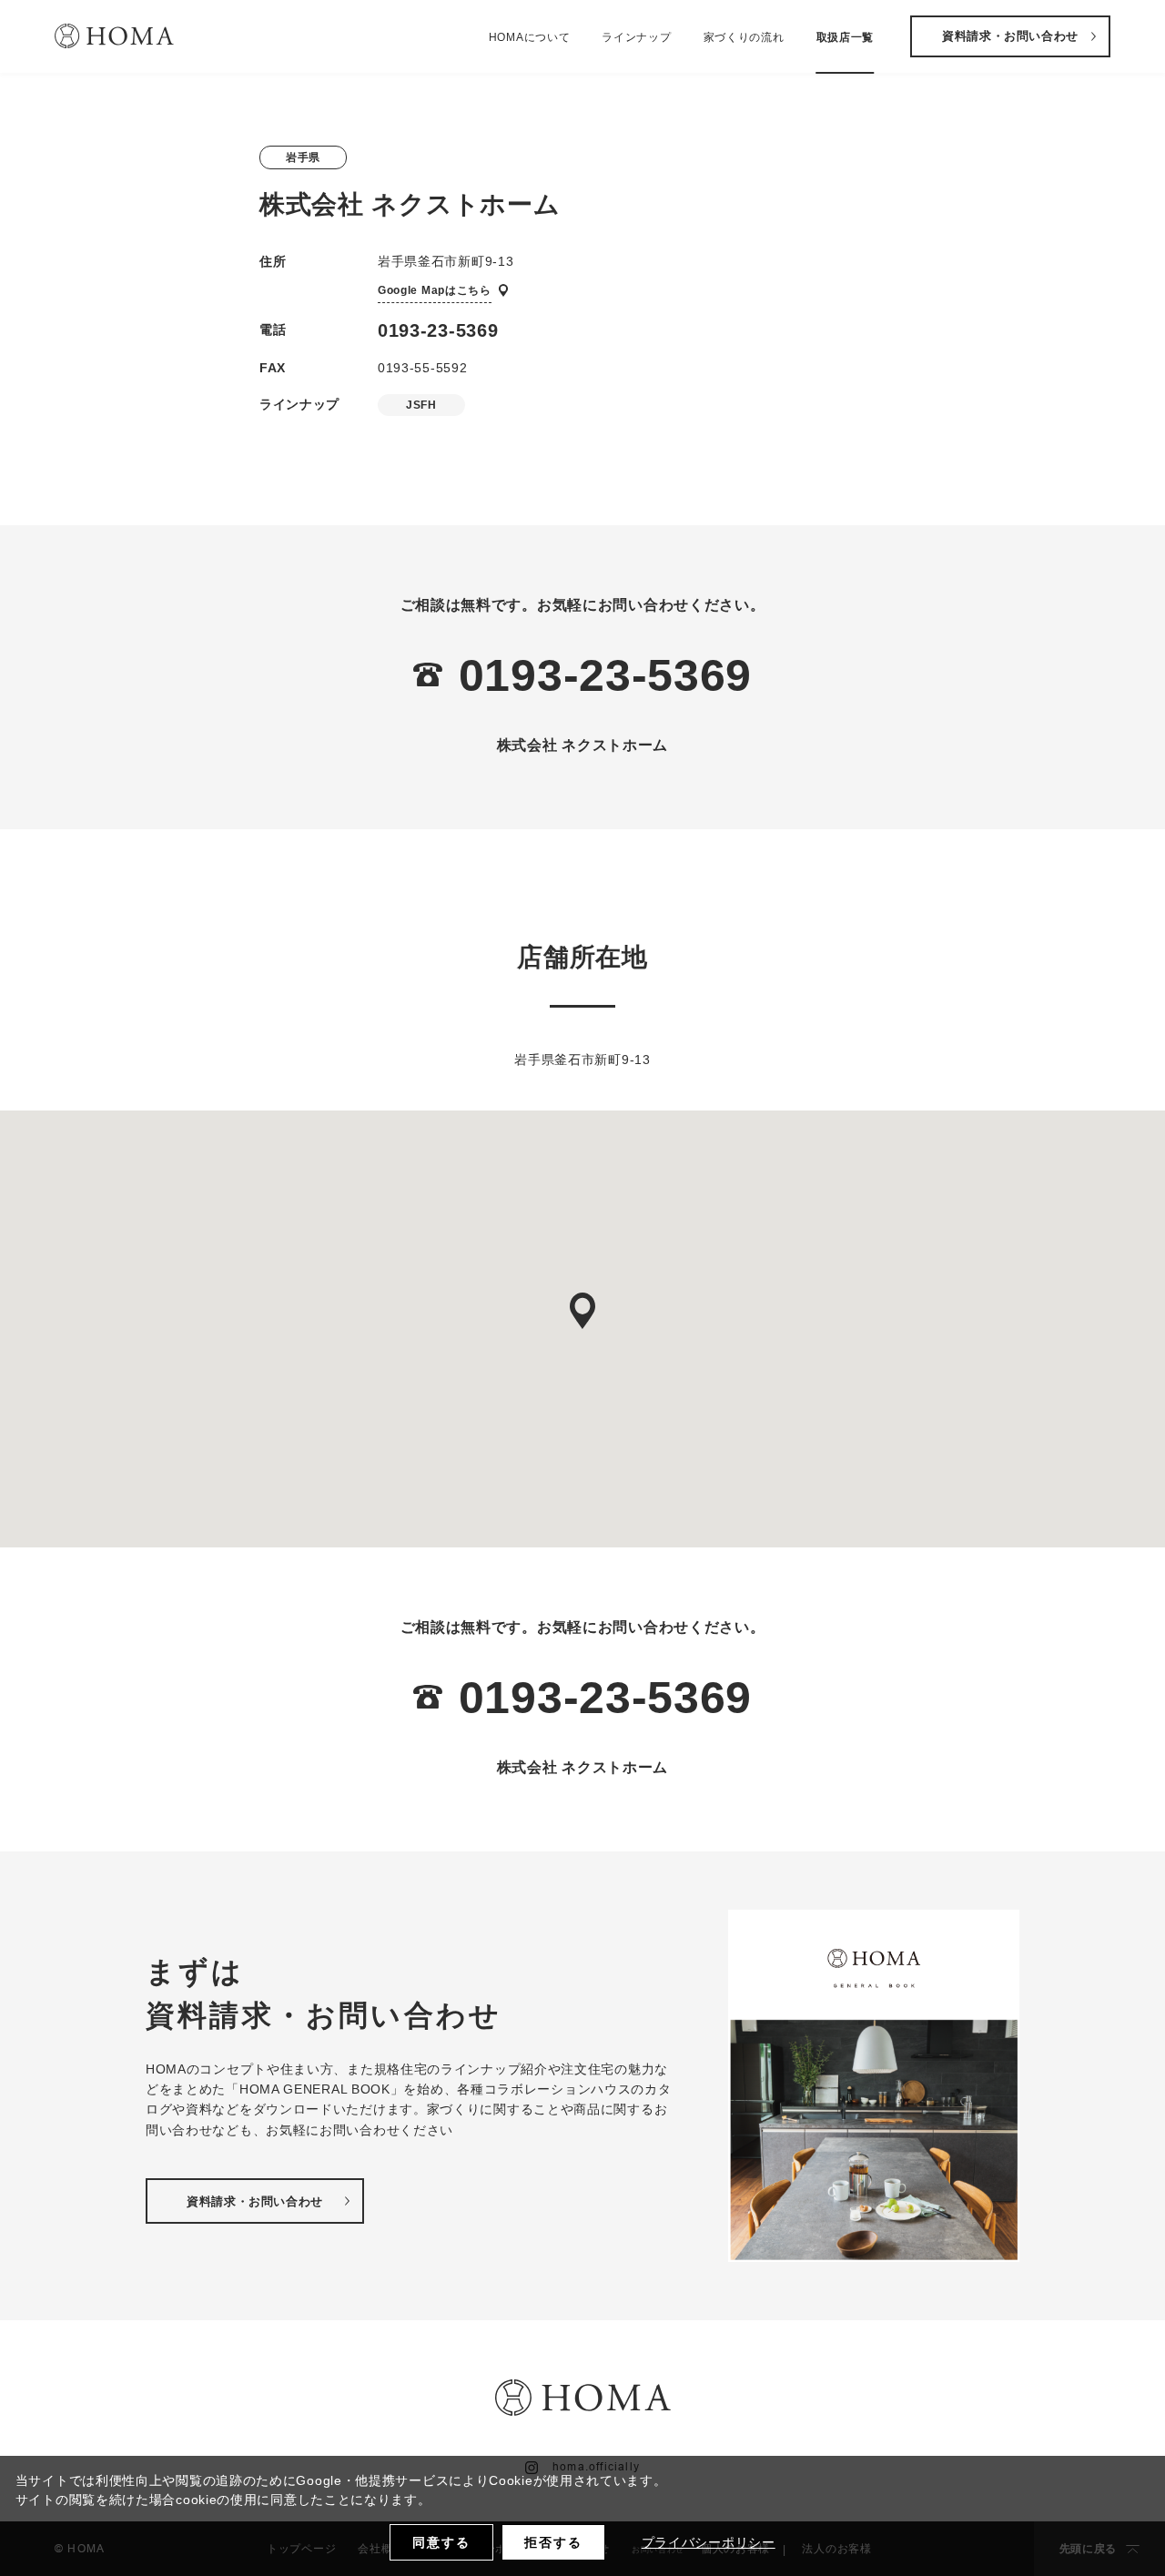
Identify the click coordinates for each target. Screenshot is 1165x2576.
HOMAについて (530, 37)
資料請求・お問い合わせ (1010, 36)
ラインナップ (636, 37)
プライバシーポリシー (709, 2542)
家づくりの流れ (744, 37)
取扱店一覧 (846, 37)
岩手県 (303, 157)
